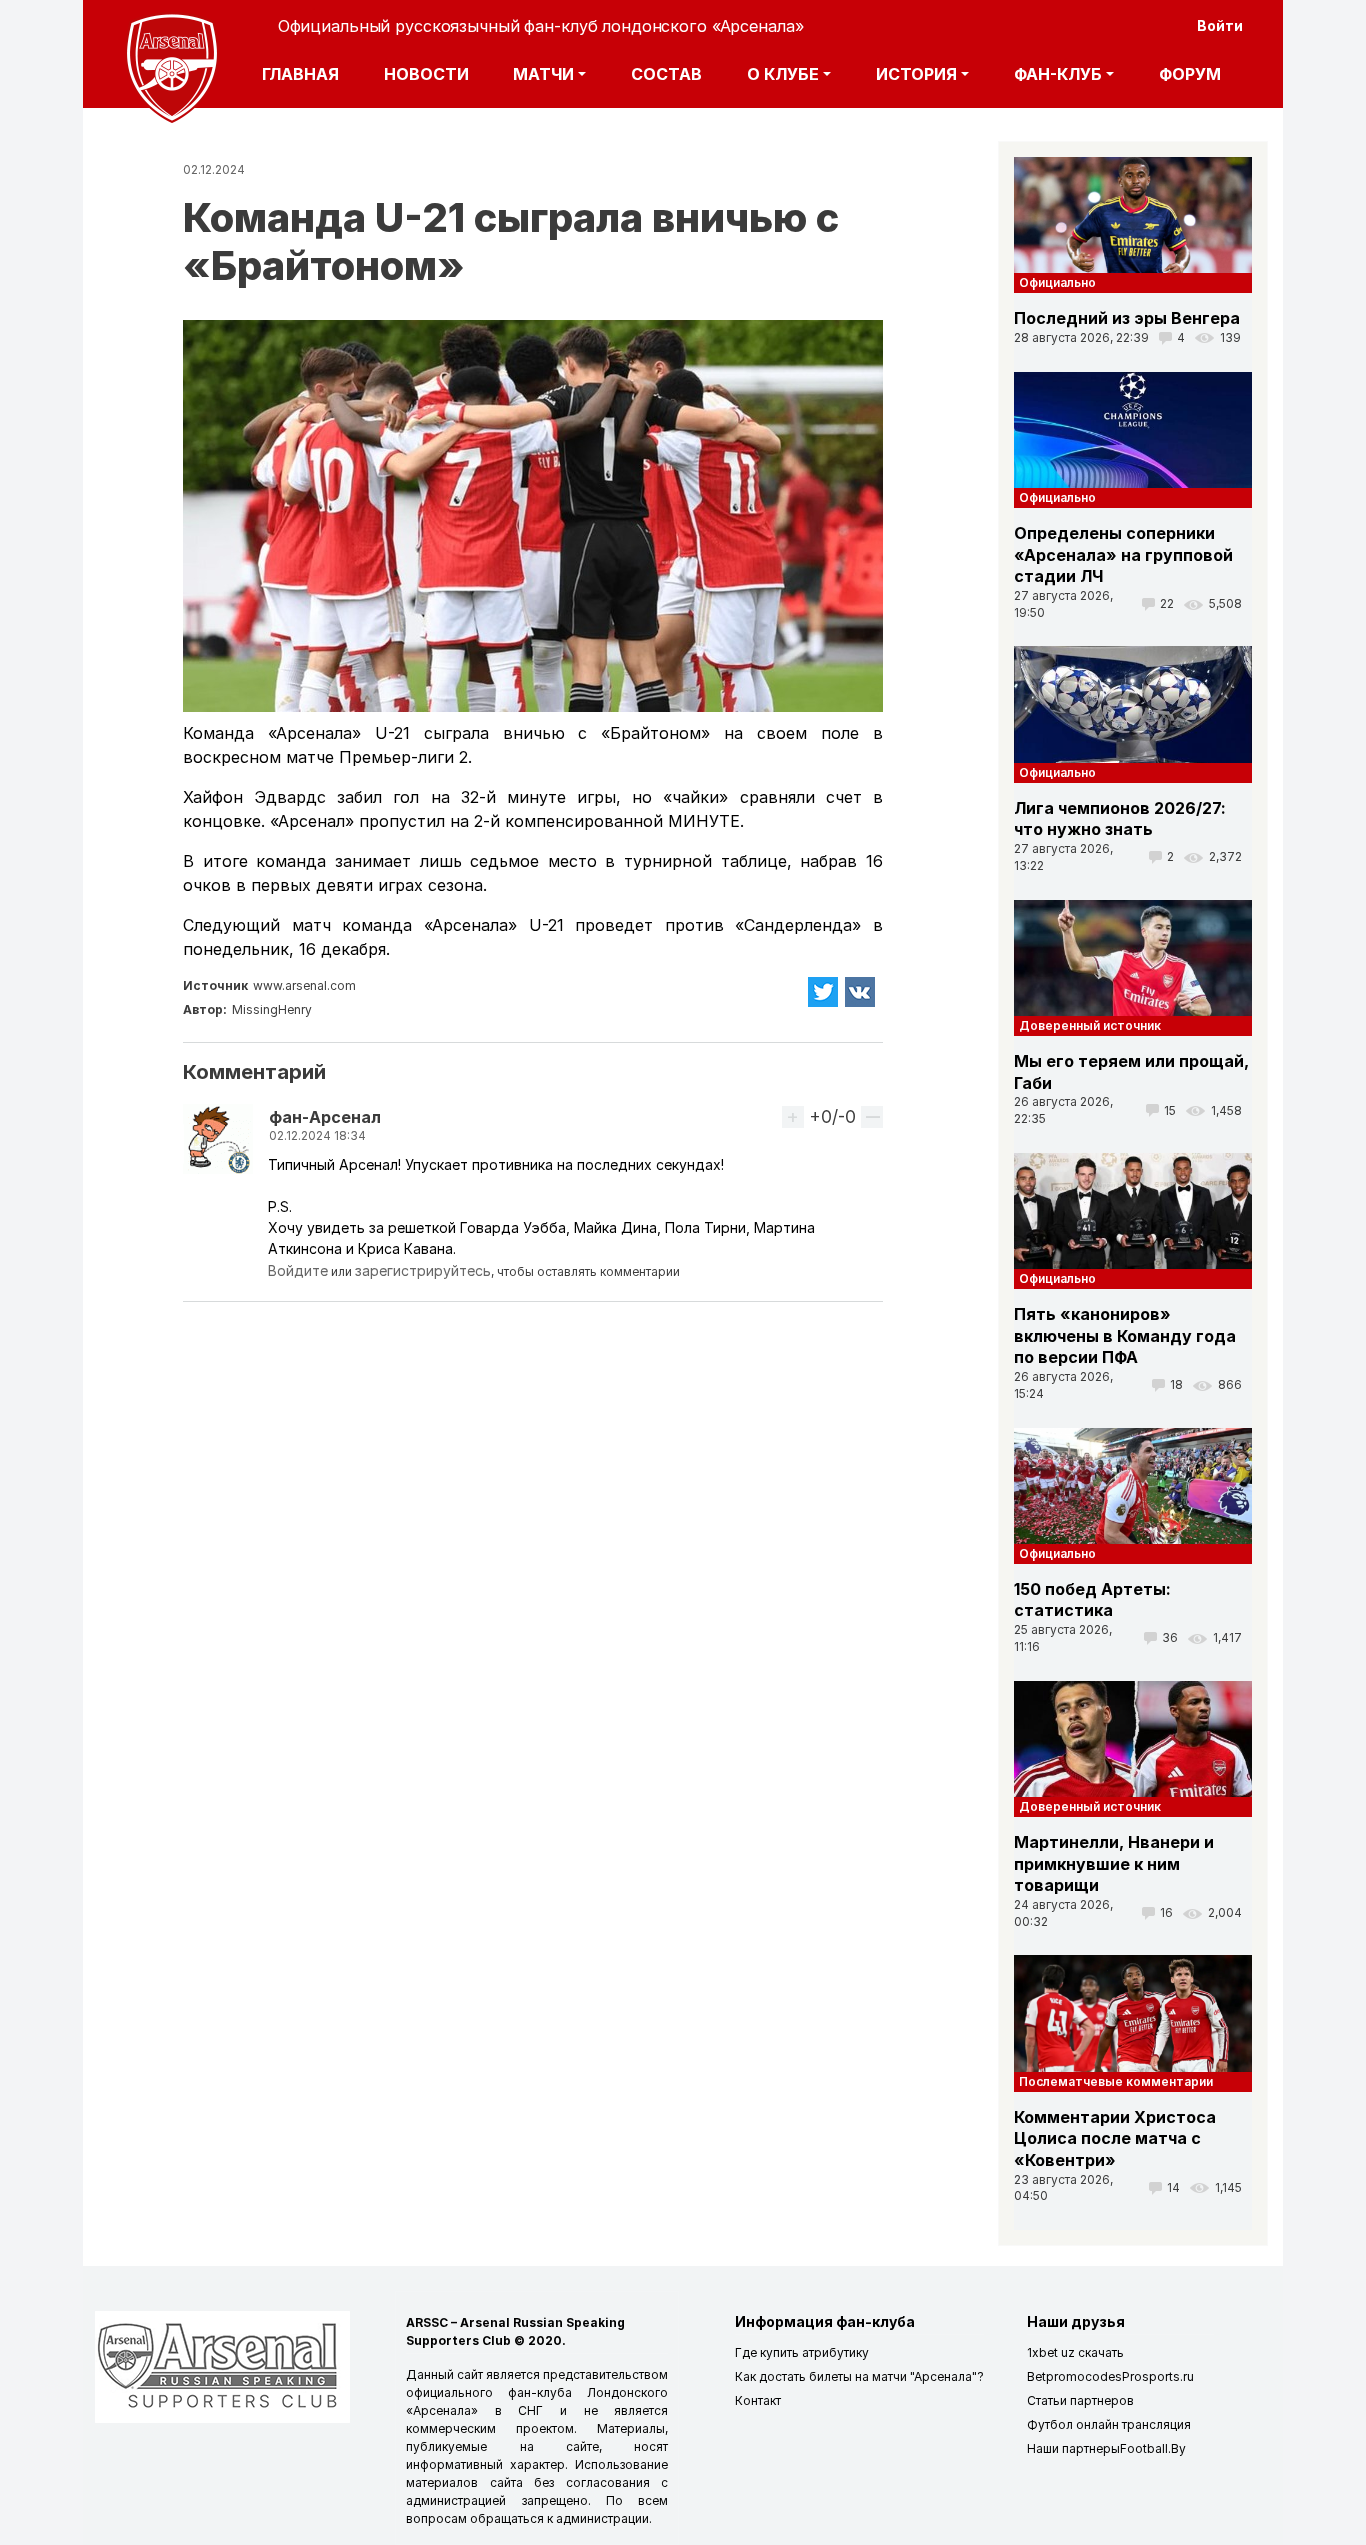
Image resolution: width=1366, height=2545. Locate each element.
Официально (1057, 282)
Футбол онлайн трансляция (1109, 2424)
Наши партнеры (1073, 2448)
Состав (666, 74)
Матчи (543, 74)
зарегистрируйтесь (423, 1270)
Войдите (298, 1270)
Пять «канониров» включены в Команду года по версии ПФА (1125, 1335)
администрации (602, 2518)
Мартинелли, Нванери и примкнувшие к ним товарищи (1114, 1863)
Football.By (1153, 2448)
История (916, 74)
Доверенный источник (1090, 1025)
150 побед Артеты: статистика (1092, 1600)
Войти (1220, 25)
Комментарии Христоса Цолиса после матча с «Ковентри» (1115, 2138)
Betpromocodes (1074, 2376)
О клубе (783, 74)
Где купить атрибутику (802, 2352)
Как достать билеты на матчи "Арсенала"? (859, 2376)
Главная (300, 74)
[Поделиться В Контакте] (861, 993)
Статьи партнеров (1080, 2400)
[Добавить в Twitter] (823, 993)
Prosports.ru (1158, 2376)
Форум (1190, 74)
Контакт (758, 2400)
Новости (426, 74)
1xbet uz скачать (1075, 2352)
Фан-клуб (1058, 74)
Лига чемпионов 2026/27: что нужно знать (1120, 819)
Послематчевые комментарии (1116, 2081)
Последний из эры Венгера (1127, 318)
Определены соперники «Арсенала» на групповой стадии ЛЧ (1123, 554)
